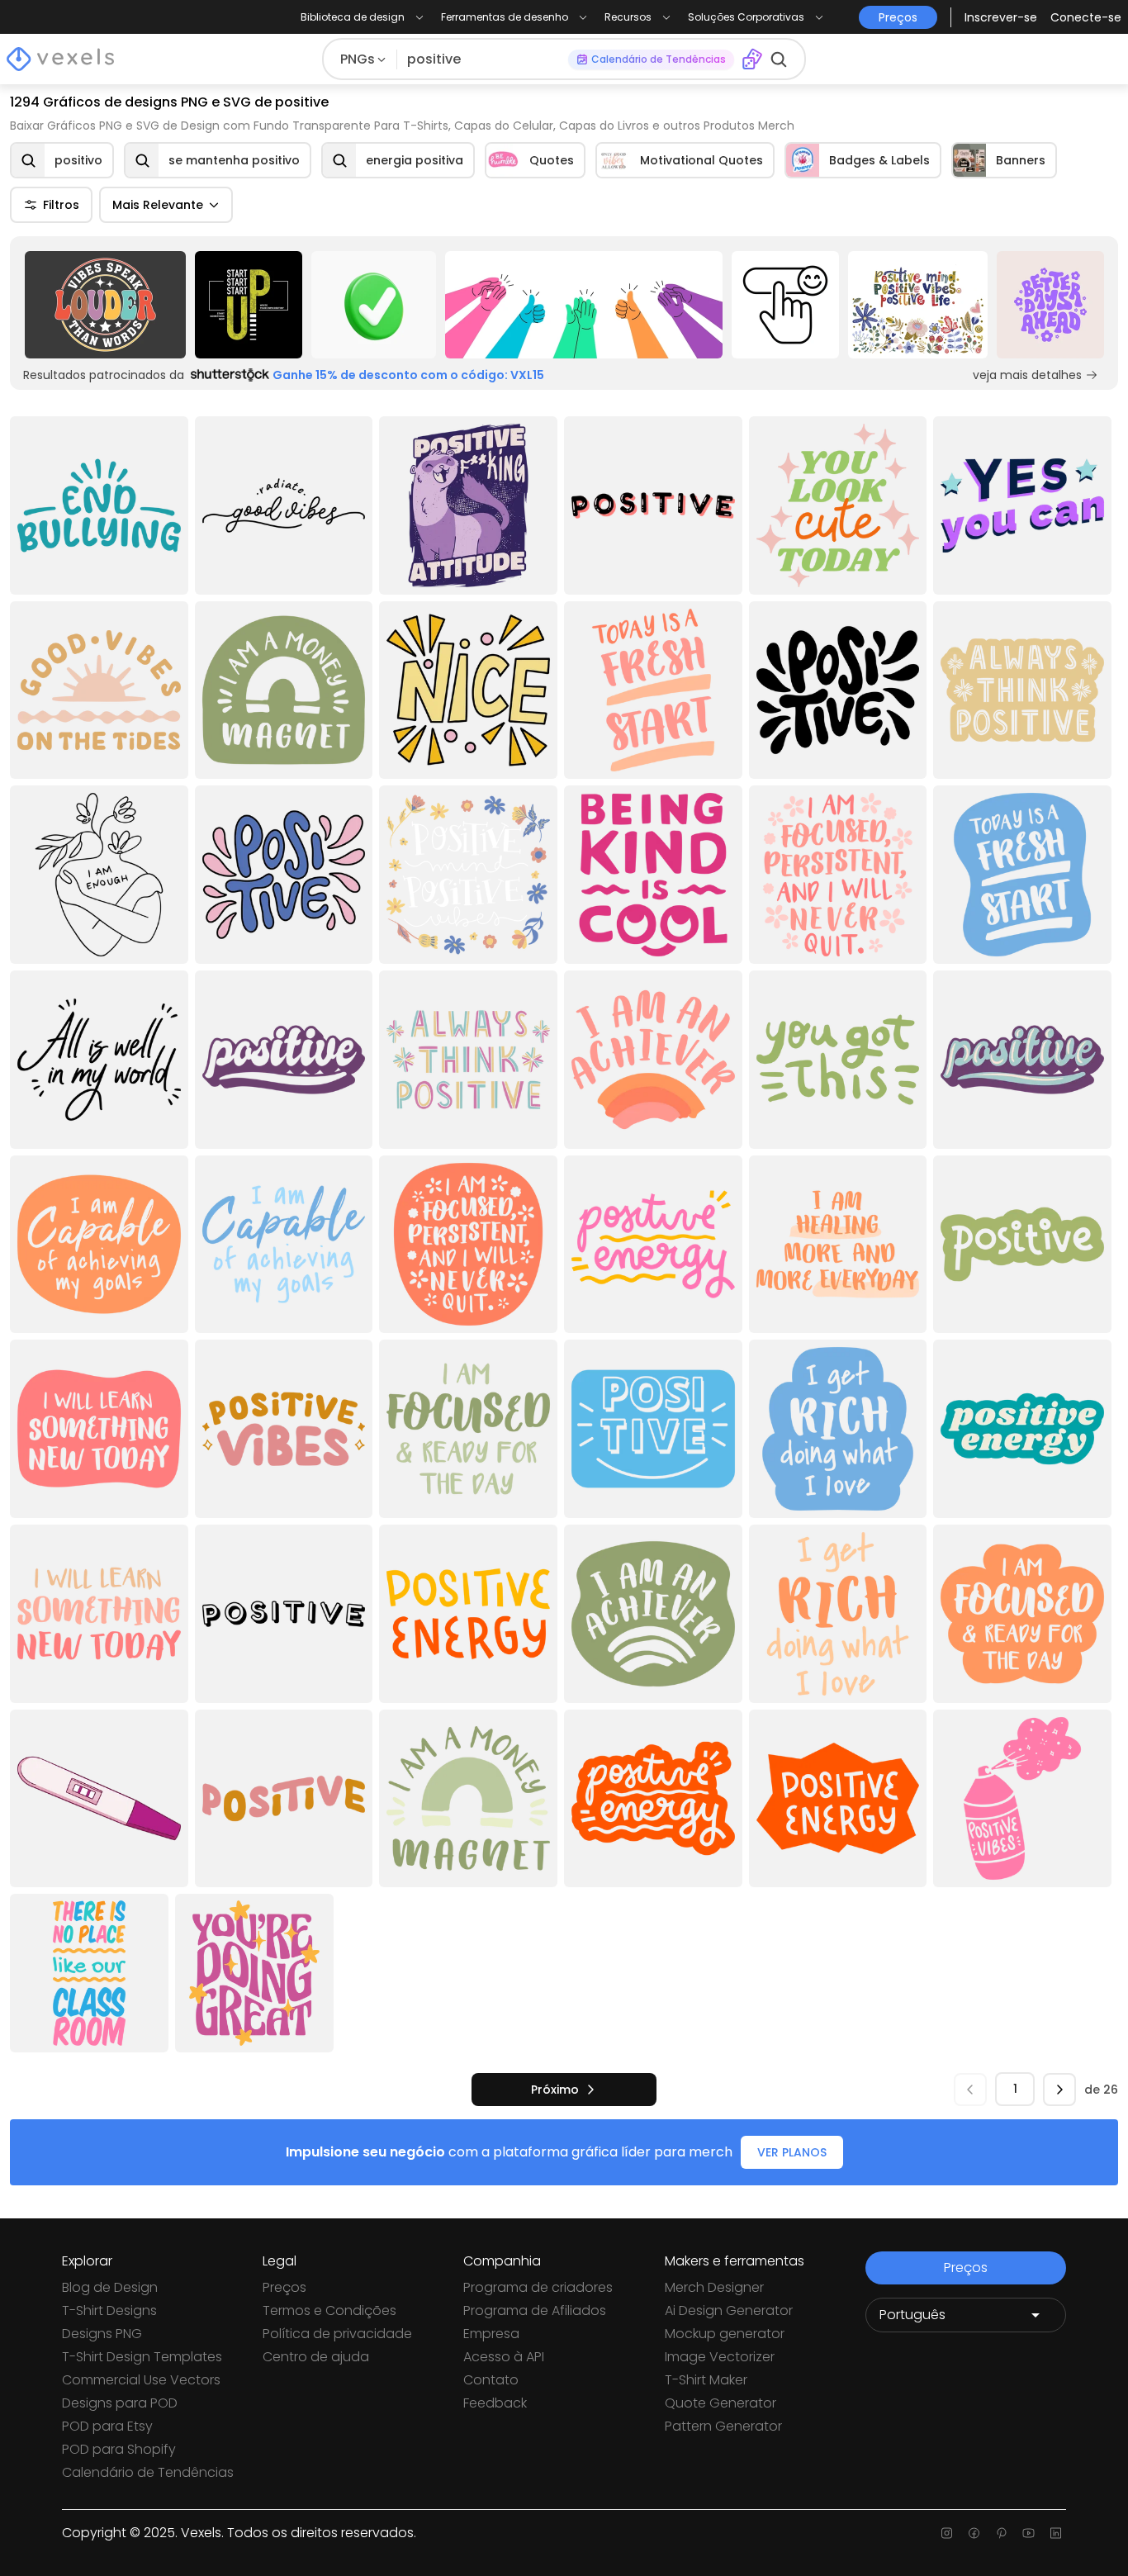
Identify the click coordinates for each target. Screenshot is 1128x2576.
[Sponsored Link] (105, 305)
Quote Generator (720, 2403)
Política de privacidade (337, 2334)
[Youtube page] (1028, 2533)
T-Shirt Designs (109, 2310)
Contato (491, 2380)
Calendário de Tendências (148, 2472)
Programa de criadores (538, 2287)
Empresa (491, 2334)
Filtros (61, 205)
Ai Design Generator (729, 2310)
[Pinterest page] (1001, 2533)
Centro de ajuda (316, 2357)
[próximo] (1059, 2090)
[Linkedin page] (1056, 2533)
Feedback (495, 2403)
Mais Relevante (158, 205)
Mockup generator (725, 2334)
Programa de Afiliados (535, 2310)
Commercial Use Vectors (141, 2380)
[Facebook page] (974, 2533)
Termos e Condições (329, 2310)
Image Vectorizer (720, 2357)
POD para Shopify (119, 2449)
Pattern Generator (723, 2426)
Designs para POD (120, 2403)
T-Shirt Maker (706, 2380)
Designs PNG (102, 2334)
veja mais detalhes (1027, 375)
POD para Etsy (107, 2426)
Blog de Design (110, 2287)
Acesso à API (504, 2357)
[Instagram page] (947, 2533)
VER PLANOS (792, 2152)
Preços (284, 2287)
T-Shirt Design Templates (142, 2357)
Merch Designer (714, 2287)
